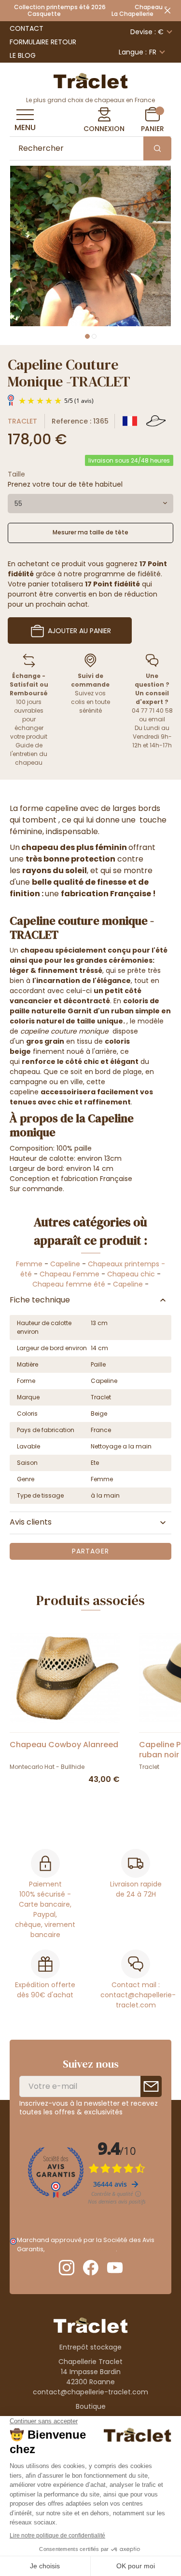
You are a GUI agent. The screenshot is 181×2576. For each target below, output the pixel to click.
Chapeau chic (132, 1274)
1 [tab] (87, 336)
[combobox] (90, 504)
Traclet (22, 421)
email (157, 719)
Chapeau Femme (70, 1274)
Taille (16, 474)
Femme (29, 1264)
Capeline (65, 1264)
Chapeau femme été (69, 1284)
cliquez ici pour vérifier (81, 2249)
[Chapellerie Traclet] (91, 80)
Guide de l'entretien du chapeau (29, 754)
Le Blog (23, 55)
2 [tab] (94, 336)
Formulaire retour (43, 42)
